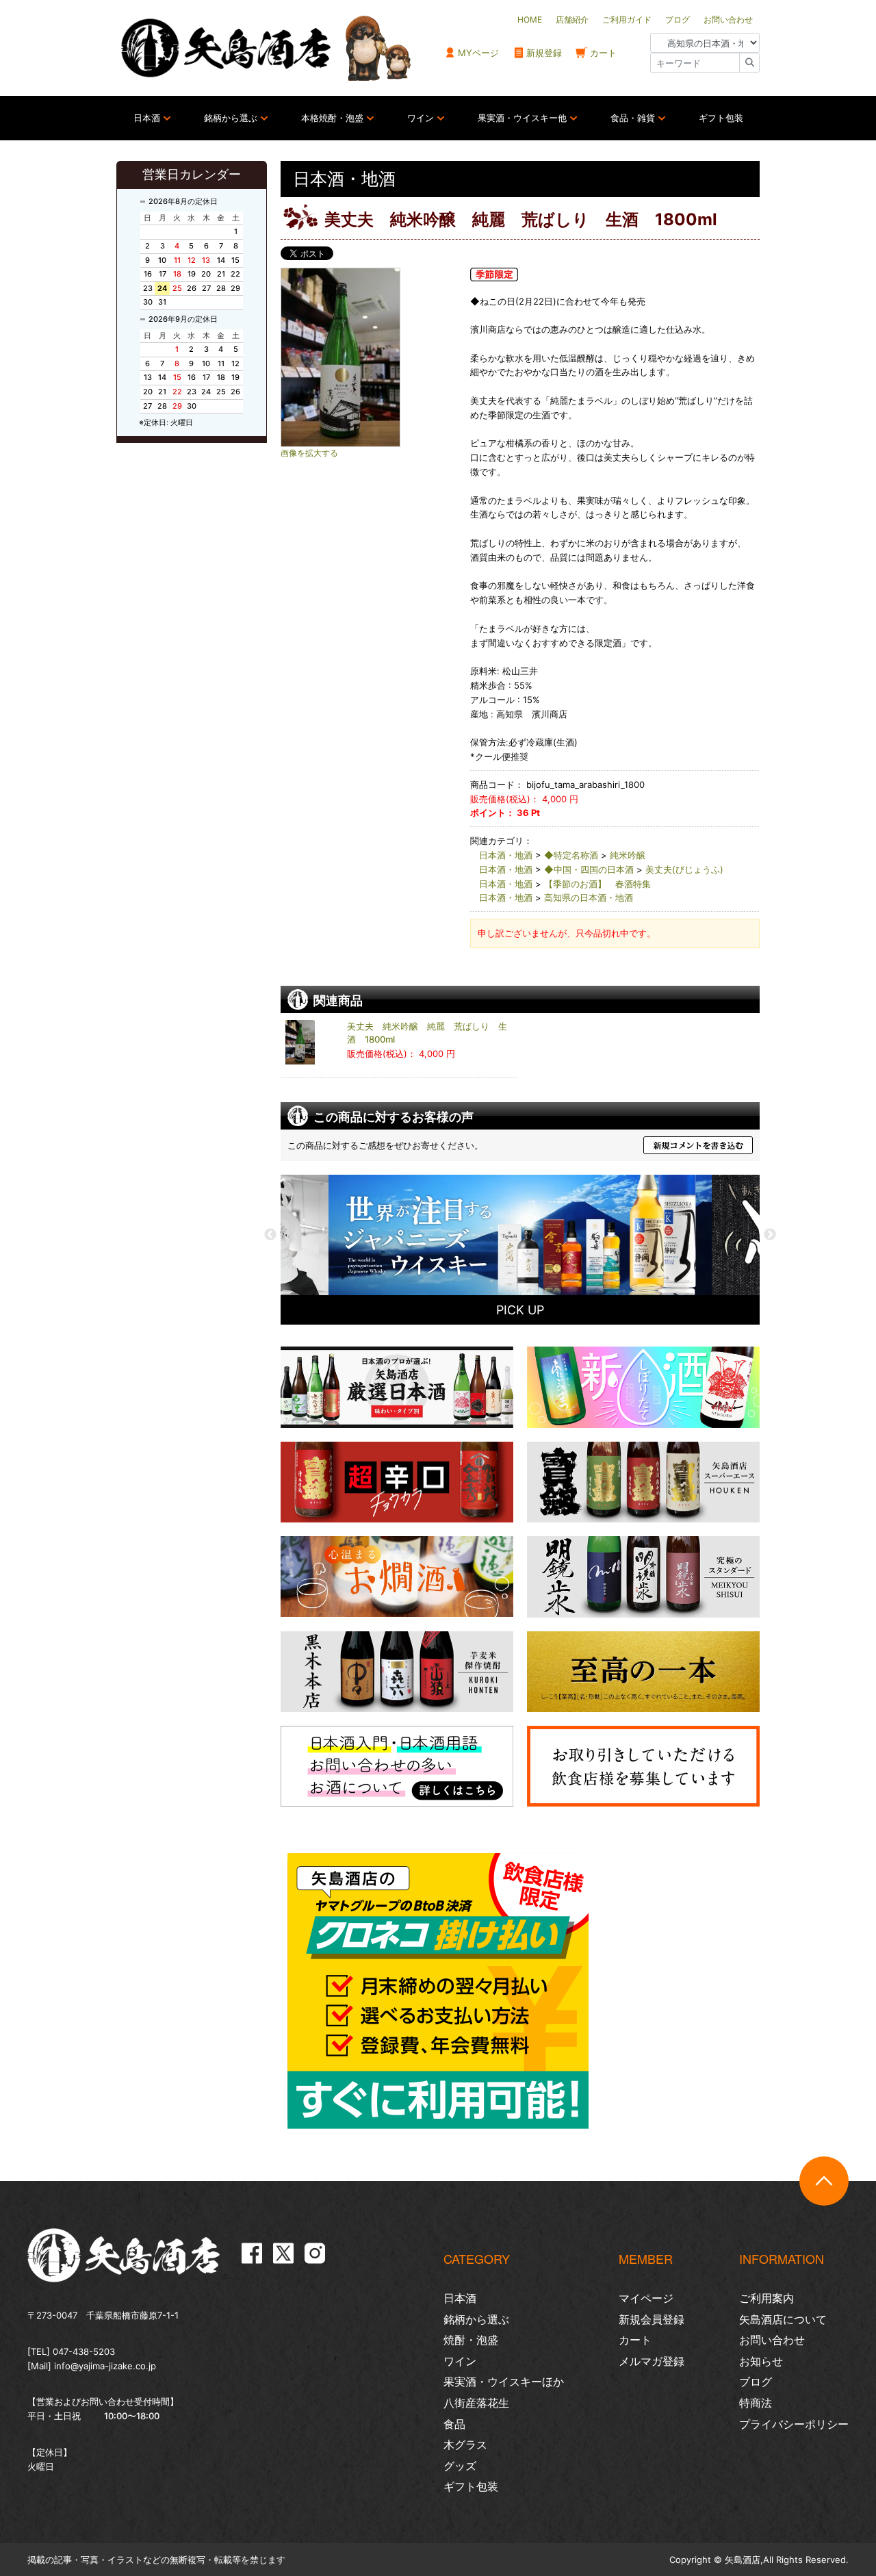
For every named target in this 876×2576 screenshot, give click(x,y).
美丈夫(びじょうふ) (684, 869)
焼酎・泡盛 (471, 2340)
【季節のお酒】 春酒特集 (597, 884)
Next (770, 1235)
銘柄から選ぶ (231, 118)
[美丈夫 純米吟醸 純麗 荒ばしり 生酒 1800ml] (370, 357)
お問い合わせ (772, 2340)
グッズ (460, 2466)
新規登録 (544, 53)
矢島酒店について (783, 2319)
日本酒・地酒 (506, 855)
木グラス (465, 2445)
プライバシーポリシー (794, 2424)
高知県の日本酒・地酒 (589, 897)
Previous (270, 1235)
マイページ (646, 2298)
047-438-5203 (84, 2351)
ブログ (756, 2382)
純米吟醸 (628, 855)
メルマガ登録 (652, 2361)
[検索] (749, 63)
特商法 (756, 2403)
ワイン (421, 118)
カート (603, 53)
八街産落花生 (476, 2403)
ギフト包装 (721, 118)
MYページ (478, 53)
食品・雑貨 (633, 118)
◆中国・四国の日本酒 (589, 869)
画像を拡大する (309, 453)
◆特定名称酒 (571, 855)
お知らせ (761, 2361)
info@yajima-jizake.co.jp (105, 2366)
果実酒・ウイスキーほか (504, 2382)
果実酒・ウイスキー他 (522, 118)
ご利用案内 (766, 2298)
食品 (454, 2424)
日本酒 (147, 118)
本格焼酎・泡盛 (332, 118)
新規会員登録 (652, 2319)
